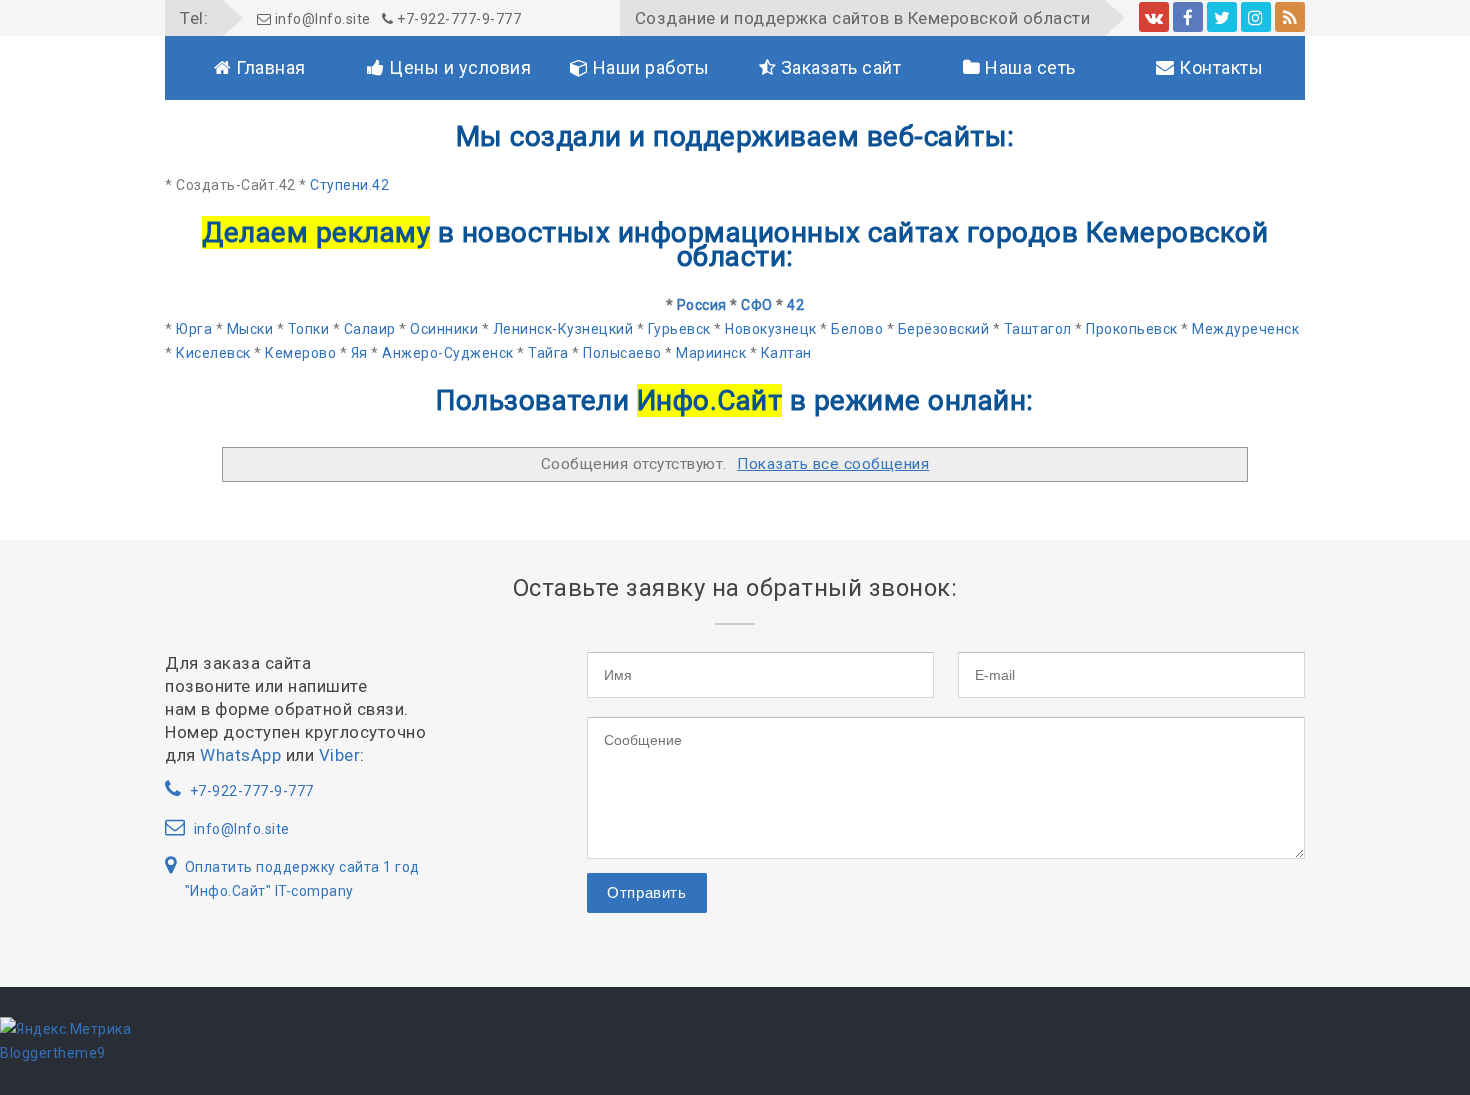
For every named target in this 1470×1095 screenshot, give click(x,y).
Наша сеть (1028, 67)
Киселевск (213, 353)
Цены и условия (458, 67)
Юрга (194, 329)
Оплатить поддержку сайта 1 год (302, 867)
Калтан (786, 353)
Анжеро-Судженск (448, 353)
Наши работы (648, 67)
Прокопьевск (1132, 329)
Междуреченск (1245, 329)
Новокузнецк (771, 329)
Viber (340, 755)
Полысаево (622, 353)
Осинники (444, 329)
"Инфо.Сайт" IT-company (269, 891)
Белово (857, 329)
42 (795, 305)
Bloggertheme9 (53, 1053)
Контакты (1219, 67)
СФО (757, 305)
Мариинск (711, 353)
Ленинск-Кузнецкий (563, 329)
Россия (702, 305)
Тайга (548, 353)
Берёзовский (944, 329)
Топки (309, 329)
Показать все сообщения (833, 464)
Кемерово (300, 353)
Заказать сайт (838, 67)
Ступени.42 (349, 185)
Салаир (370, 329)
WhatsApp (240, 755)
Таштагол (1038, 329)
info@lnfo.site (321, 19)
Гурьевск (679, 329)
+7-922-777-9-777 (457, 19)
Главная (269, 67)
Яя (359, 353)
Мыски (250, 329)
